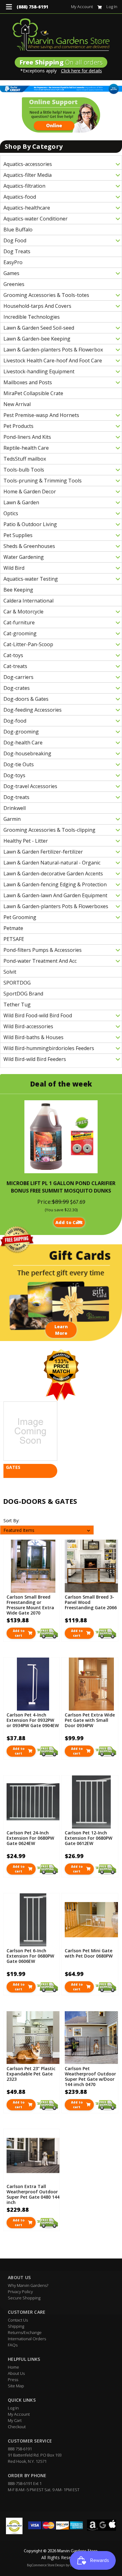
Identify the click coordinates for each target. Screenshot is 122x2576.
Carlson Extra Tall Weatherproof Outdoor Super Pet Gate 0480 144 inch (33, 2194)
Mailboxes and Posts (28, 382)
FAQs (13, 2345)
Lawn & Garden (21, 502)
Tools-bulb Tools (24, 470)
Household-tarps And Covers (37, 306)
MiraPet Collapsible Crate (33, 393)
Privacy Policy (20, 2292)
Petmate (13, 928)
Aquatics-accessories (28, 164)
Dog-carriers (18, 677)
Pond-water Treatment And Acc (40, 961)
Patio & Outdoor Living (30, 524)
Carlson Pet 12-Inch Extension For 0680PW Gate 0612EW (89, 1838)
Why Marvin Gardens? (28, 2285)
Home (13, 2367)
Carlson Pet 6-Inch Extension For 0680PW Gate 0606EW (30, 1956)
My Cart (15, 2420)
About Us (16, 2373)
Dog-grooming (21, 732)
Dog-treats (16, 797)
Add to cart (19, 1633)
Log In (112, 7)
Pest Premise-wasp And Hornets (41, 415)
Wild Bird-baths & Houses (33, 1037)
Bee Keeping (18, 590)
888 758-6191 (20, 2449)
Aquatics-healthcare (27, 208)
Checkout (17, 2427)
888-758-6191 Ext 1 (25, 2483)
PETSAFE (14, 939)
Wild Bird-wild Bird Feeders (35, 1059)
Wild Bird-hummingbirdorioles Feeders (49, 1048)
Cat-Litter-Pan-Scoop (28, 644)
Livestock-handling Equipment (39, 371)
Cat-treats (15, 666)
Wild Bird (14, 568)
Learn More (61, 1330)
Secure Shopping (24, 2298)
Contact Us (18, 2320)
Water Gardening (24, 557)
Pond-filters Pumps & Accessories (43, 950)
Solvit (10, 972)
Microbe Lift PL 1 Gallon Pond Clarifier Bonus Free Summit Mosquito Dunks (61, 1187)
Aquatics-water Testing (31, 579)
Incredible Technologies (32, 317)
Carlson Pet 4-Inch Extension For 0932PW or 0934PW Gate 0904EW (33, 1720)
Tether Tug (17, 1005)
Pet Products (18, 426)
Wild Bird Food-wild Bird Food (38, 1015)
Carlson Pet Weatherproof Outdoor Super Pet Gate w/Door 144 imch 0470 (90, 2076)
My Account (82, 7)
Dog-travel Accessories (30, 786)
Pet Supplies (18, 535)
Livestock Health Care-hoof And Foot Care (53, 361)
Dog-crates (17, 688)
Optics (11, 513)
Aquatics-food (20, 197)
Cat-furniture (19, 622)
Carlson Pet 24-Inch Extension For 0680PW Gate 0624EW (30, 1838)
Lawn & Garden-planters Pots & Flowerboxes (56, 906)
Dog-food (15, 721)
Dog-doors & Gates (26, 699)
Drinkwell (15, 808)
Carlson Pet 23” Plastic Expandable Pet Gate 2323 (31, 2074)
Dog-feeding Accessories (33, 710)
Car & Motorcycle (23, 612)
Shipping (16, 2326)
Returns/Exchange (25, 2332)
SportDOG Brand (23, 994)
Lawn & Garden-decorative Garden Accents (53, 874)
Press (13, 2380)
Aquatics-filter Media (28, 175)
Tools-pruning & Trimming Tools (43, 481)
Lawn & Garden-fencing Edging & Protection (55, 884)
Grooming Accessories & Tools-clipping (49, 830)
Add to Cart (69, 1222)
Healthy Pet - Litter (26, 841)
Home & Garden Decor (30, 491)
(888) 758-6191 (32, 7)
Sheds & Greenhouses (29, 546)
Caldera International (28, 601)
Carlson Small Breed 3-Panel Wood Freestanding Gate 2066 (91, 1602)
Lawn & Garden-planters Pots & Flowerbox (53, 350)
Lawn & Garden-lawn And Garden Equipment (55, 895)
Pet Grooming (20, 917)
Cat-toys (13, 655)
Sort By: (11, 1520)
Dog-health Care (23, 743)
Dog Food (15, 240)
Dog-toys (14, 775)
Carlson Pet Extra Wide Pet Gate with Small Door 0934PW (90, 1720)
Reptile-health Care (26, 448)
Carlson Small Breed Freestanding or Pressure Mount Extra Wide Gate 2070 (30, 1604)
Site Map (16, 2386)
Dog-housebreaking (27, 753)
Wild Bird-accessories (28, 1026)
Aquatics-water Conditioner (36, 219)
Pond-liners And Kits (27, 437)
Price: (45, 1202)
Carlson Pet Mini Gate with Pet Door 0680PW (89, 1953)
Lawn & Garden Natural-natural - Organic (52, 863)
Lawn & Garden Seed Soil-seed (39, 328)
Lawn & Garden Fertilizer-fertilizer (43, 852)
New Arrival (17, 404)
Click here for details (81, 71)
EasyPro (13, 262)
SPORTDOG (17, 983)
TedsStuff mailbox (25, 459)
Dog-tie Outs (19, 764)
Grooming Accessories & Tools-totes (46, 295)
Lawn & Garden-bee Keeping (37, 339)
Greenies (14, 284)
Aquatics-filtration (24, 186)
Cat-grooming (20, 633)
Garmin (12, 819)
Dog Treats (17, 251)
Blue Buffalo (18, 230)
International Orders (27, 2339)
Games (11, 273)
